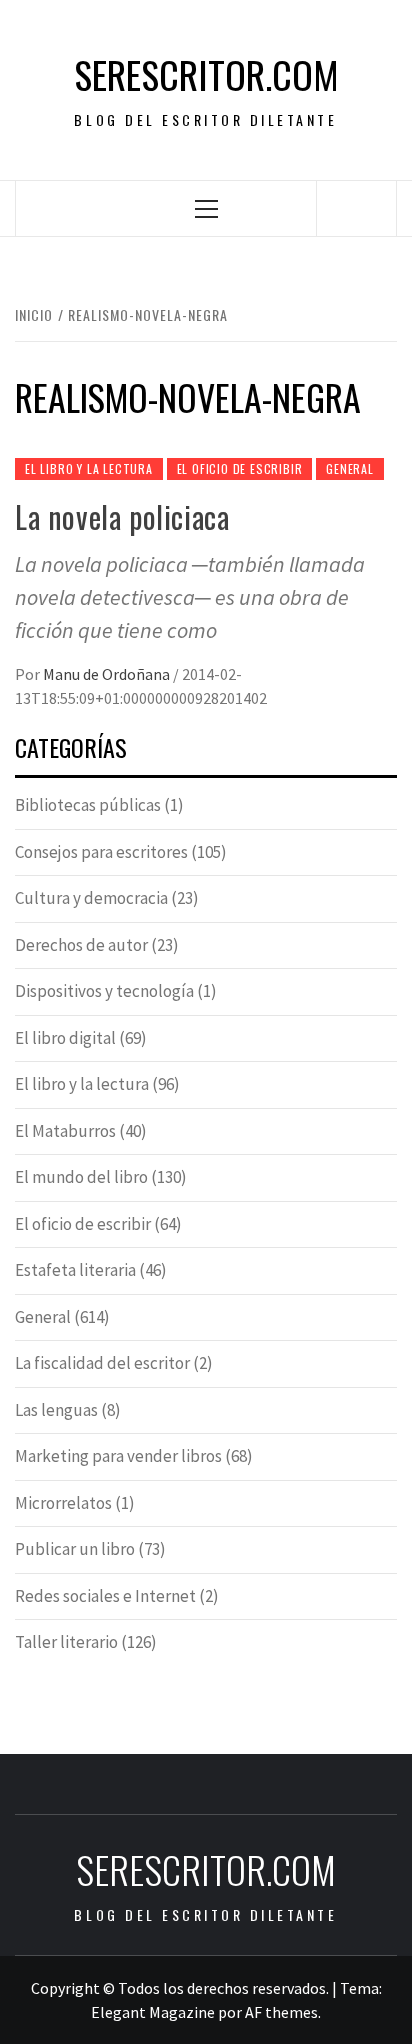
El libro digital (65, 1038)
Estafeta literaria (75, 1270)
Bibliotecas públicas (88, 805)
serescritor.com (206, 74)
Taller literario (66, 1642)
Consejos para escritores (101, 852)
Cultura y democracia (91, 898)
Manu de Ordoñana (108, 674)
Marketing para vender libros (118, 1456)
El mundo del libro (81, 1177)
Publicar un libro (75, 1549)
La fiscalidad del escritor (102, 1363)
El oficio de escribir (240, 468)
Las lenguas (56, 1410)
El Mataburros (65, 1131)
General (350, 468)
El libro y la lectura (89, 468)
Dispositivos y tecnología (104, 991)
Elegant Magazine (153, 2012)
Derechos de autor (81, 945)
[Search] (357, 208)
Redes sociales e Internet (105, 1596)
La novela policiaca (122, 516)
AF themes (281, 2012)
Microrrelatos (63, 1503)
